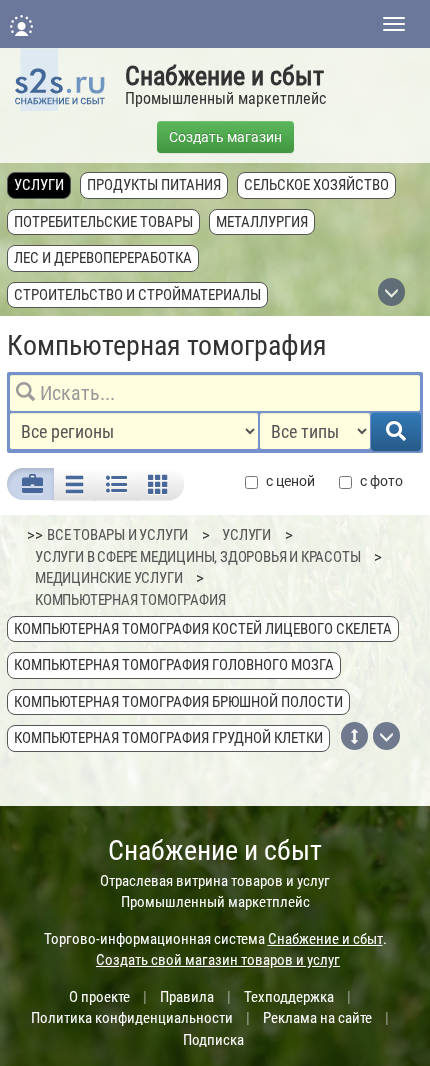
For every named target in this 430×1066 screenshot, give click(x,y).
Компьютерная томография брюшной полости (178, 702)
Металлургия (262, 222)
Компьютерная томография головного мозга (174, 665)
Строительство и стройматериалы (137, 295)
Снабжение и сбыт (224, 76)
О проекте (99, 997)
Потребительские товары (103, 222)
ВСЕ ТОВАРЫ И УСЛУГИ (117, 535)
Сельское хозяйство (316, 185)
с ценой (290, 481)
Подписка (213, 1040)
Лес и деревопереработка (103, 258)
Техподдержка (289, 997)
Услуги (39, 185)
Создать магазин (225, 137)
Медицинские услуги (108, 578)
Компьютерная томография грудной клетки (168, 738)
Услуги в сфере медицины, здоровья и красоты (197, 557)
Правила (187, 997)
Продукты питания (154, 185)
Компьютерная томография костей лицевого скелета (203, 629)
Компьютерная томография (130, 600)
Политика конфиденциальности (132, 1018)
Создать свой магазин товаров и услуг (218, 960)
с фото (381, 481)
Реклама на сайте (317, 1018)
